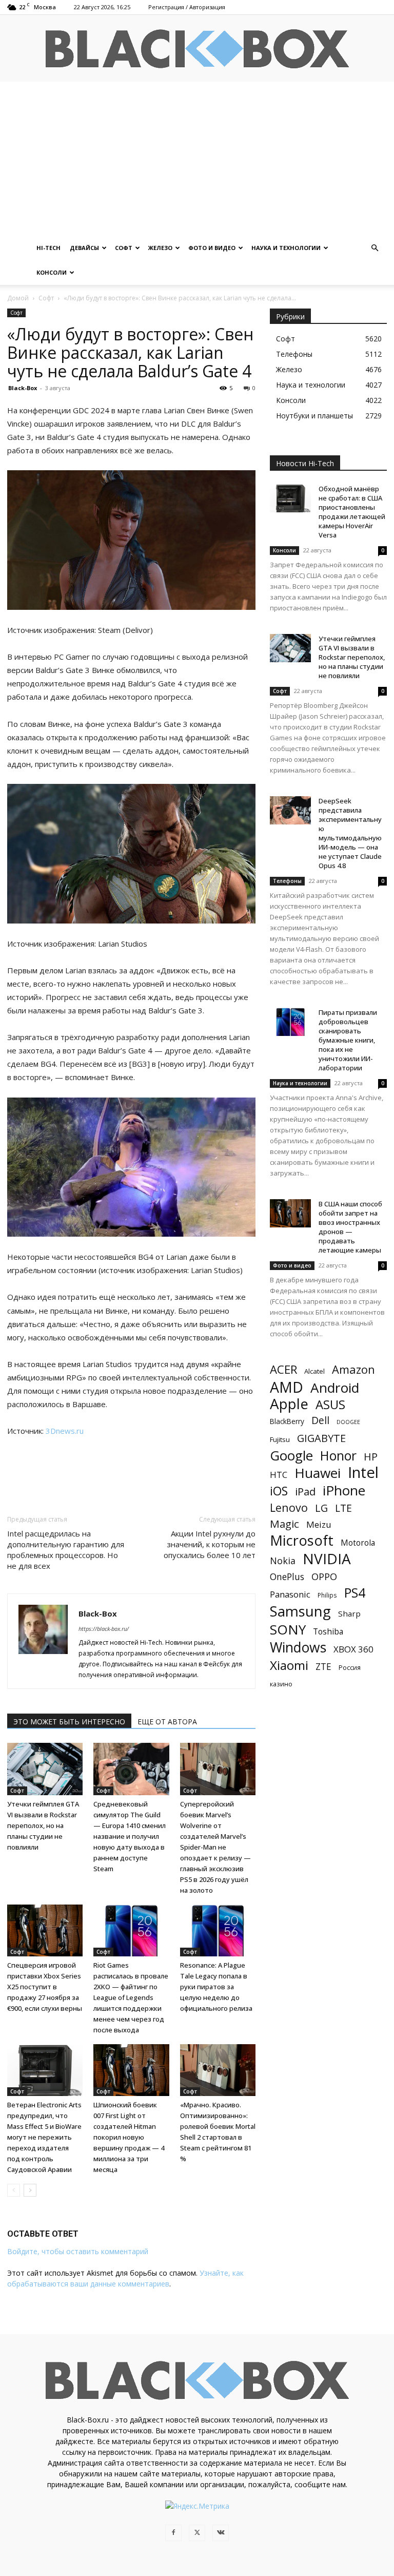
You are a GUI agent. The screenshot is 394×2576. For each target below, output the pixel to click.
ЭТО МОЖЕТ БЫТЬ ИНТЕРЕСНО (69, 1722)
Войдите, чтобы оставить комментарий (78, 2251)
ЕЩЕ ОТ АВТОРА (167, 1722)
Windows (298, 1648)
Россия (350, 1667)
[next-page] (30, 2190)
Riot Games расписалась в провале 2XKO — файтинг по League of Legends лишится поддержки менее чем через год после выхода (131, 1997)
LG (321, 1508)
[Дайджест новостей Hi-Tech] (197, 49)
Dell (320, 1420)
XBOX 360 (353, 1649)
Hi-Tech (48, 248)
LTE (343, 1508)
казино (281, 1684)
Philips (327, 1595)
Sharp (349, 1613)
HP (371, 1457)
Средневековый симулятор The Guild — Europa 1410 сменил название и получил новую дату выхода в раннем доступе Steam (130, 1836)
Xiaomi (289, 1665)
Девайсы (84, 248)
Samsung (300, 1611)
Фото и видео (212, 248)
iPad (305, 1492)
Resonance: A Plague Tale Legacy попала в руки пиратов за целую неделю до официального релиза (216, 1987)
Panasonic (290, 1594)
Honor (338, 1456)
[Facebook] (173, 2533)
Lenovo (289, 1507)
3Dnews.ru (65, 1431)
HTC (279, 1475)
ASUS (330, 1404)
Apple (289, 1404)
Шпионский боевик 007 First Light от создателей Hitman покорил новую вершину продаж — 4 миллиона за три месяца (129, 2137)
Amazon (353, 1369)
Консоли (52, 272)
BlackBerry (287, 1421)
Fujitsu (280, 1439)
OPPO (324, 1577)
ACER (283, 1369)
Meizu (319, 1524)
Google (291, 1456)
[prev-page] (14, 2190)
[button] (375, 248)
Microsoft (302, 1540)
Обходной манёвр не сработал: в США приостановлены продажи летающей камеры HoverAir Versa (352, 512)
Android (335, 1388)
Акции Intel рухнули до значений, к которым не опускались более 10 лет (210, 1544)
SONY (288, 1630)
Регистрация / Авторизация (187, 7)
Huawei (318, 1473)
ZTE (323, 1667)
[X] (197, 2533)
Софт (124, 248)
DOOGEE (348, 1422)
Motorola (358, 1543)
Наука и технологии (286, 248)
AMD (287, 1387)
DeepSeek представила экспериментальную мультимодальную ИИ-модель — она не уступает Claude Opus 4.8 (350, 833)
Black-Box (23, 388)
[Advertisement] (197, 159)
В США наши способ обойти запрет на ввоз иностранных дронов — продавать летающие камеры (350, 1227)
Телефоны (287, 881)
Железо (160, 248)
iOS (279, 1491)
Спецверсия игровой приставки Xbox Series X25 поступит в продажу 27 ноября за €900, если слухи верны (45, 1987)
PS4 (355, 1593)
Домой (18, 298)
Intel (363, 1473)
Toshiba (328, 1632)
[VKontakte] (221, 2533)
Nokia (283, 1561)
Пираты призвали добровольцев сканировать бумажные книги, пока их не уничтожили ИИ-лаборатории (348, 1040)
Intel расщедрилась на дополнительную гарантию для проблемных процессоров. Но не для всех (66, 1550)
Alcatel (314, 1371)
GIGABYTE (321, 1438)
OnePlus (287, 1577)
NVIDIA (327, 1559)
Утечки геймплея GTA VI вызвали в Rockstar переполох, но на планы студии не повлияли (43, 1825)
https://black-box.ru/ (104, 1629)
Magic (284, 1524)
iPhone (344, 1491)
